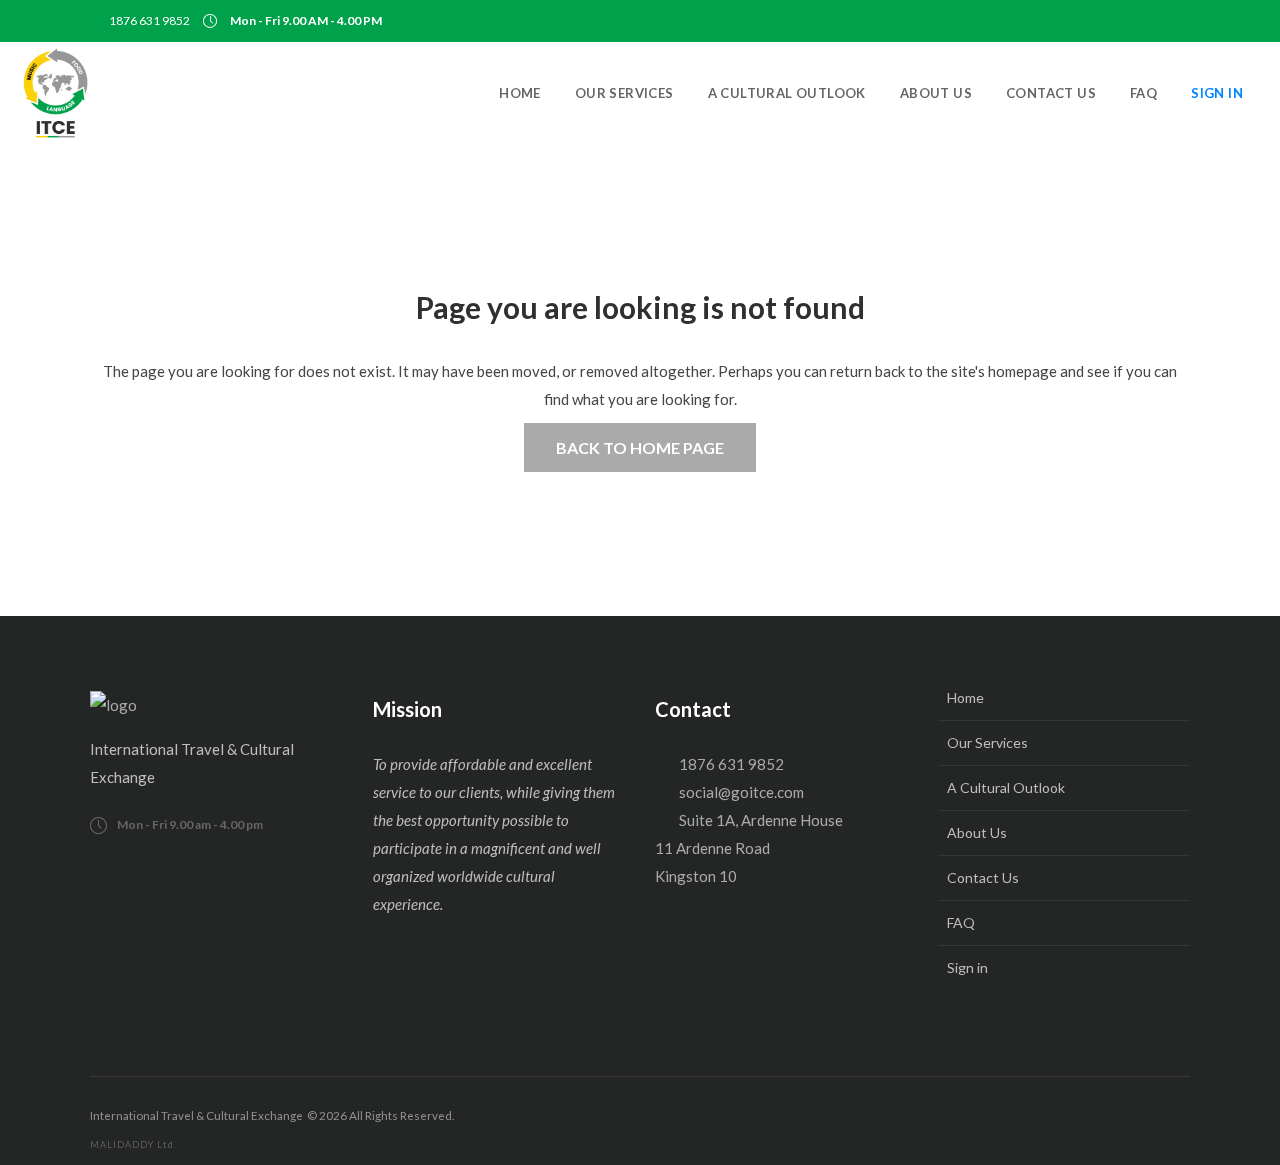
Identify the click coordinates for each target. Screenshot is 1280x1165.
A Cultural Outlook (1006, 787)
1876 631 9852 (149, 20)
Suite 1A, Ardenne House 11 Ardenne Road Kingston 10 (749, 848)
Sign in (967, 967)
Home (965, 697)
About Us (977, 832)
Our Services (987, 742)
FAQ (961, 922)
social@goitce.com (741, 792)
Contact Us (983, 877)
